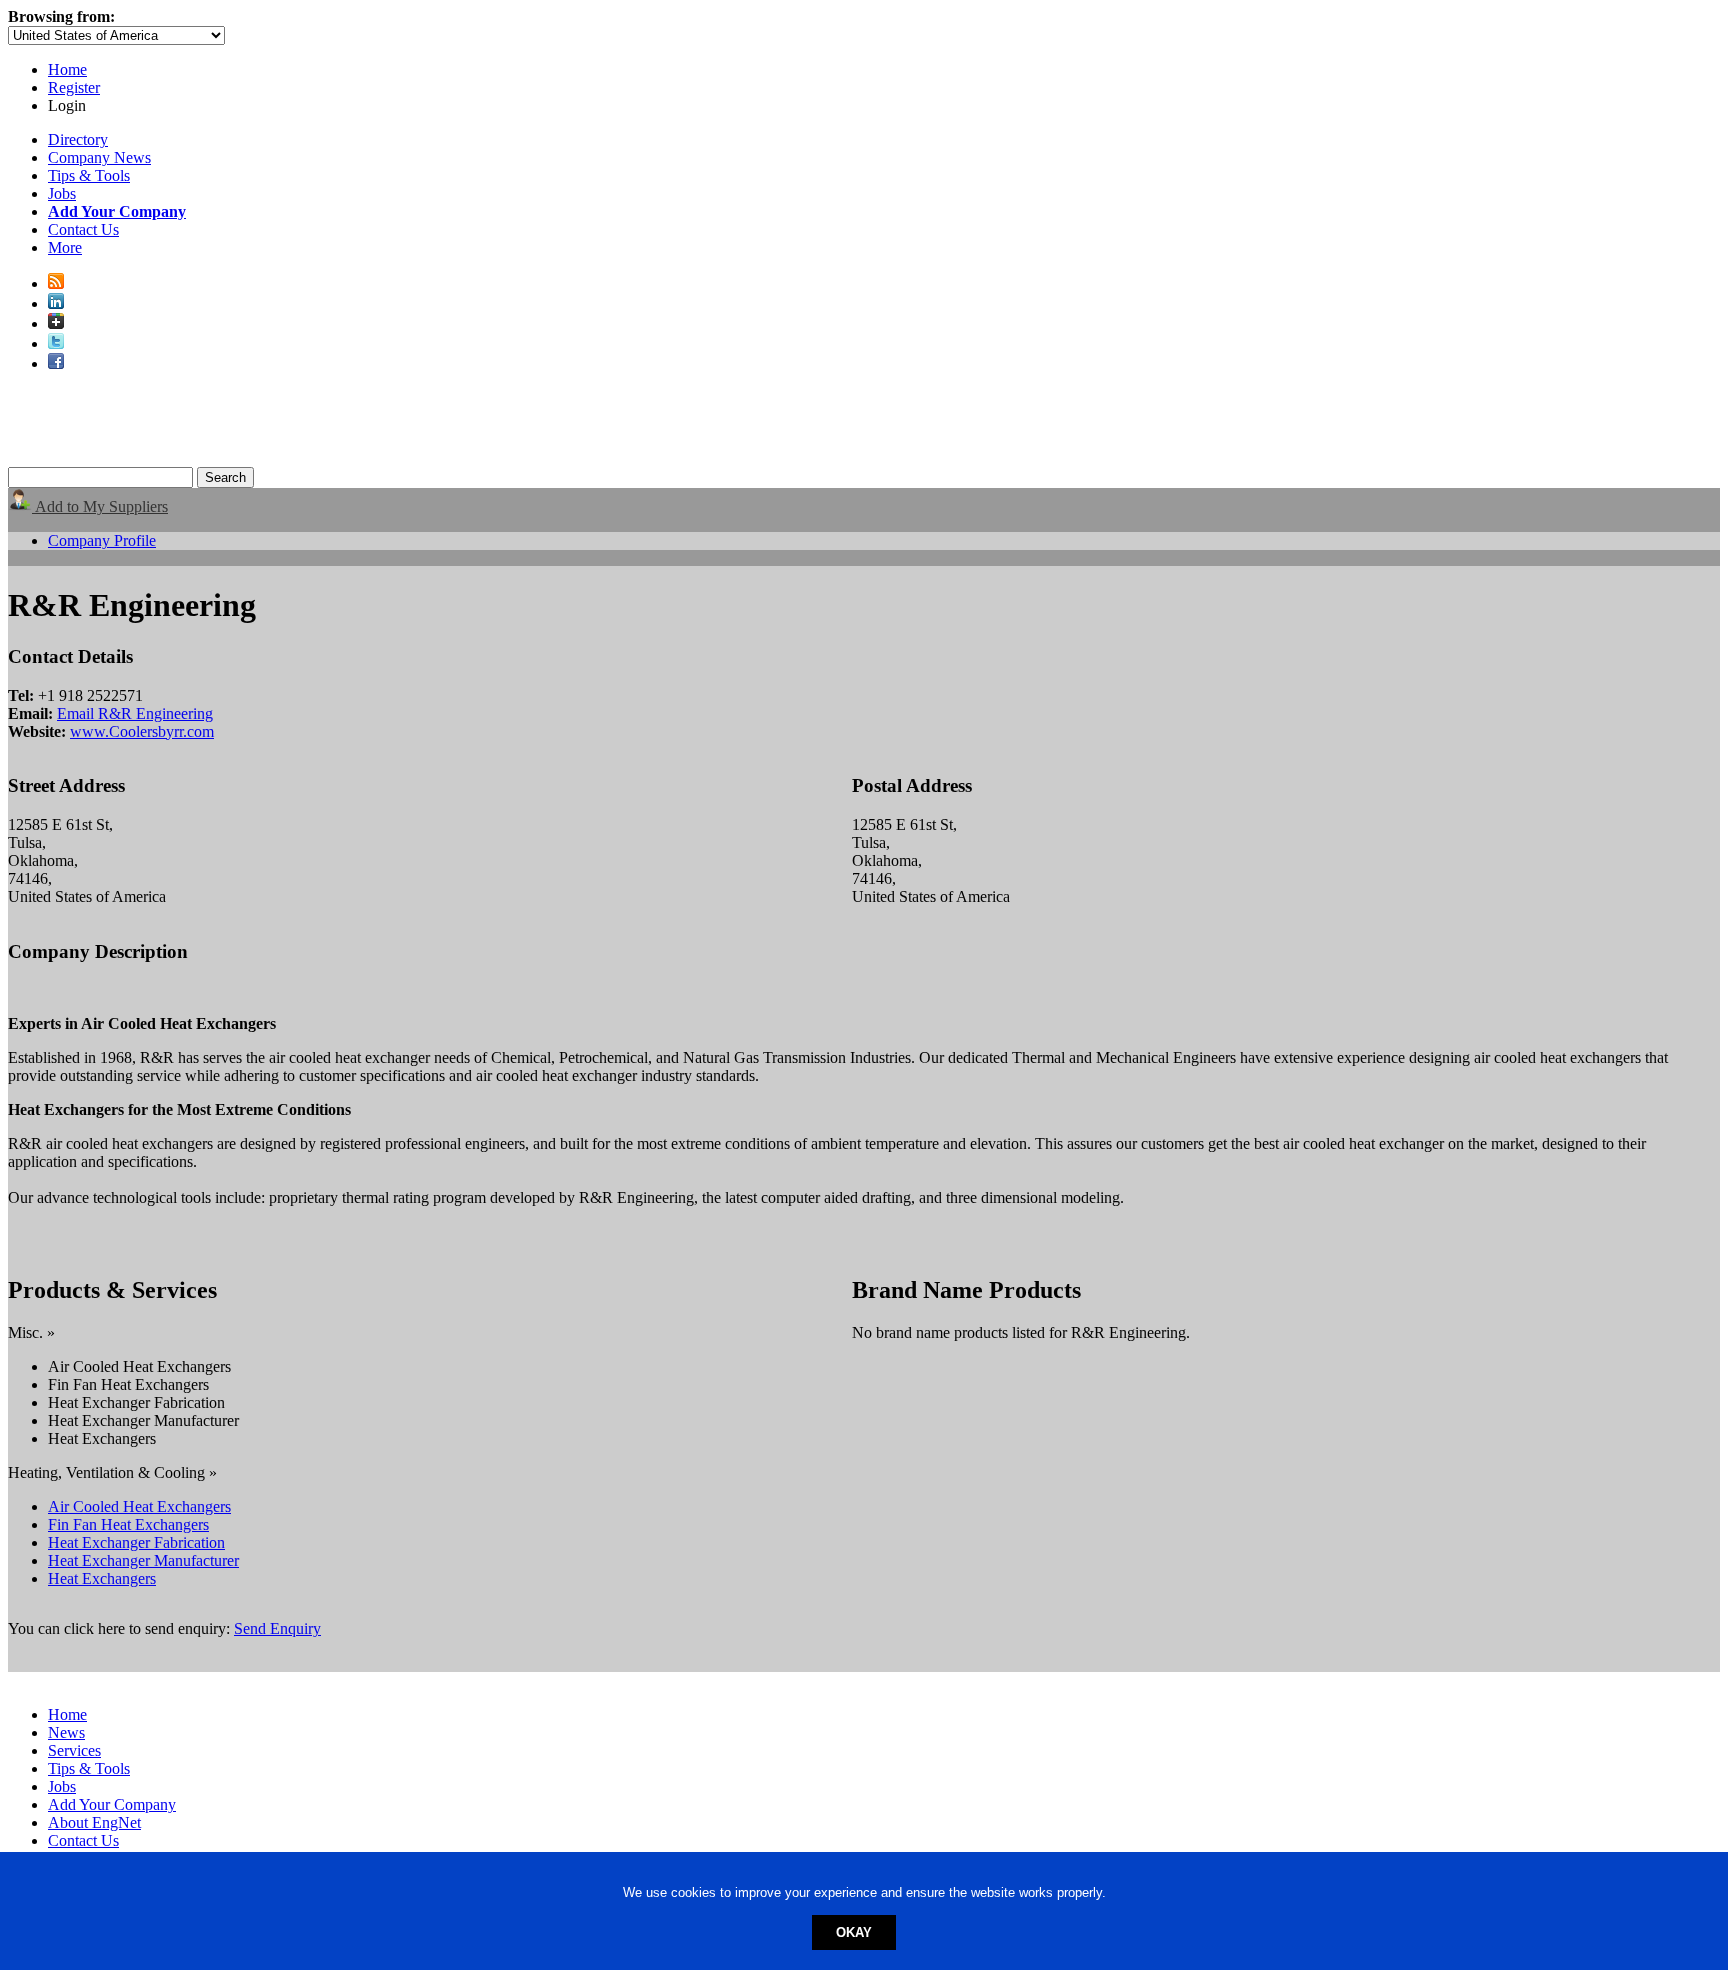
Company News (99, 157)
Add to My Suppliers (100, 506)
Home (67, 69)
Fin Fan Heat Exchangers (128, 1524)
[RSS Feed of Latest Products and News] (56, 283)
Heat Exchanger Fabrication (136, 1542)
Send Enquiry (277, 1628)
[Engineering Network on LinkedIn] (56, 303)
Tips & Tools (89, 175)
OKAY (854, 1932)
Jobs (62, 193)
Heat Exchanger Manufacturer (143, 1560)
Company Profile (102, 540)
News (66, 1732)
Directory (78, 139)
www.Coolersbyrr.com (142, 731)
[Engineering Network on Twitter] (56, 343)
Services (74, 1750)
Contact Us (83, 229)
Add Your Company (112, 1804)
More (65, 247)
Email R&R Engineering (135, 713)
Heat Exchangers (102, 1578)
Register (74, 87)
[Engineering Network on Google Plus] (56, 323)
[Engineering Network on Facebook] (56, 363)
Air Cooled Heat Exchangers (139, 1506)
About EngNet (94, 1822)
